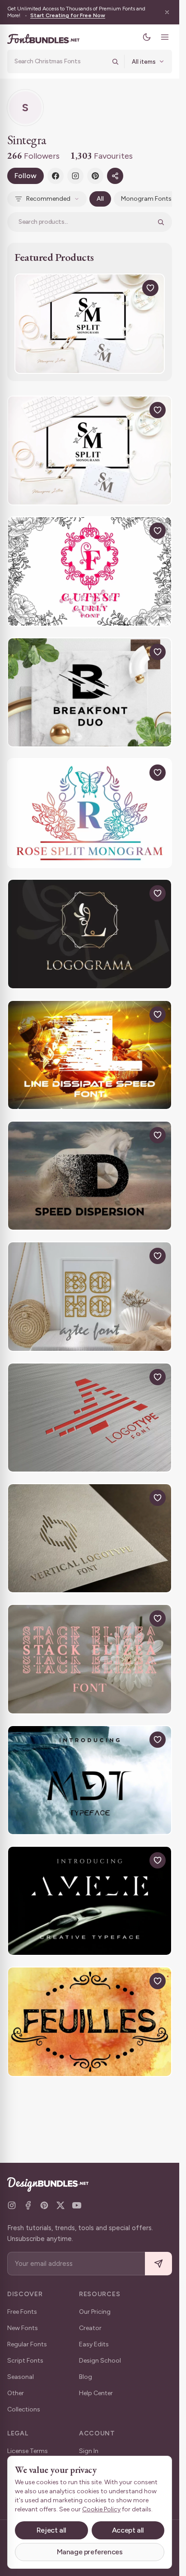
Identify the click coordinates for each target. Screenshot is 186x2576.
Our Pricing (95, 2312)
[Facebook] (56, 176)
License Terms (28, 2451)
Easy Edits (94, 2344)
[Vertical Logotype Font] (90, 1538)
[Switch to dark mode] (147, 37)
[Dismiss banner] (167, 12)
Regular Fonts (27, 2344)
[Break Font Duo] (90, 692)
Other (16, 2393)
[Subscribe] (158, 2264)
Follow (26, 176)
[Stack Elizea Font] (90, 1659)
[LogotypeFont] (90, 1418)
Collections (24, 2409)
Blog (86, 2377)
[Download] (130, 288)
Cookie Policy (101, 2509)
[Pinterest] (95, 176)
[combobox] (60, 61)
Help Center (96, 2393)
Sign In (89, 2451)
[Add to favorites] (150, 288)
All (100, 199)
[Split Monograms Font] (90, 324)
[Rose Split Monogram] (90, 813)
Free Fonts (22, 2312)
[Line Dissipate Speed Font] (90, 1055)
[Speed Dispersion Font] (90, 1176)
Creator (90, 2328)
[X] (60, 2205)
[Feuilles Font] (90, 2022)
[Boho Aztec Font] (90, 1296)
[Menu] (165, 37)
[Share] (115, 176)
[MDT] (90, 1780)
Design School (100, 2361)
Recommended (48, 199)
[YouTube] (77, 2205)
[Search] (115, 61)
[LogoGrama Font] (90, 934)
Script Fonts (25, 2361)
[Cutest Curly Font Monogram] (90, 571)
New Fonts (23, 2328)
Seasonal (21, 2377)
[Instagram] (75, 176)
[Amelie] (90, 1901)
